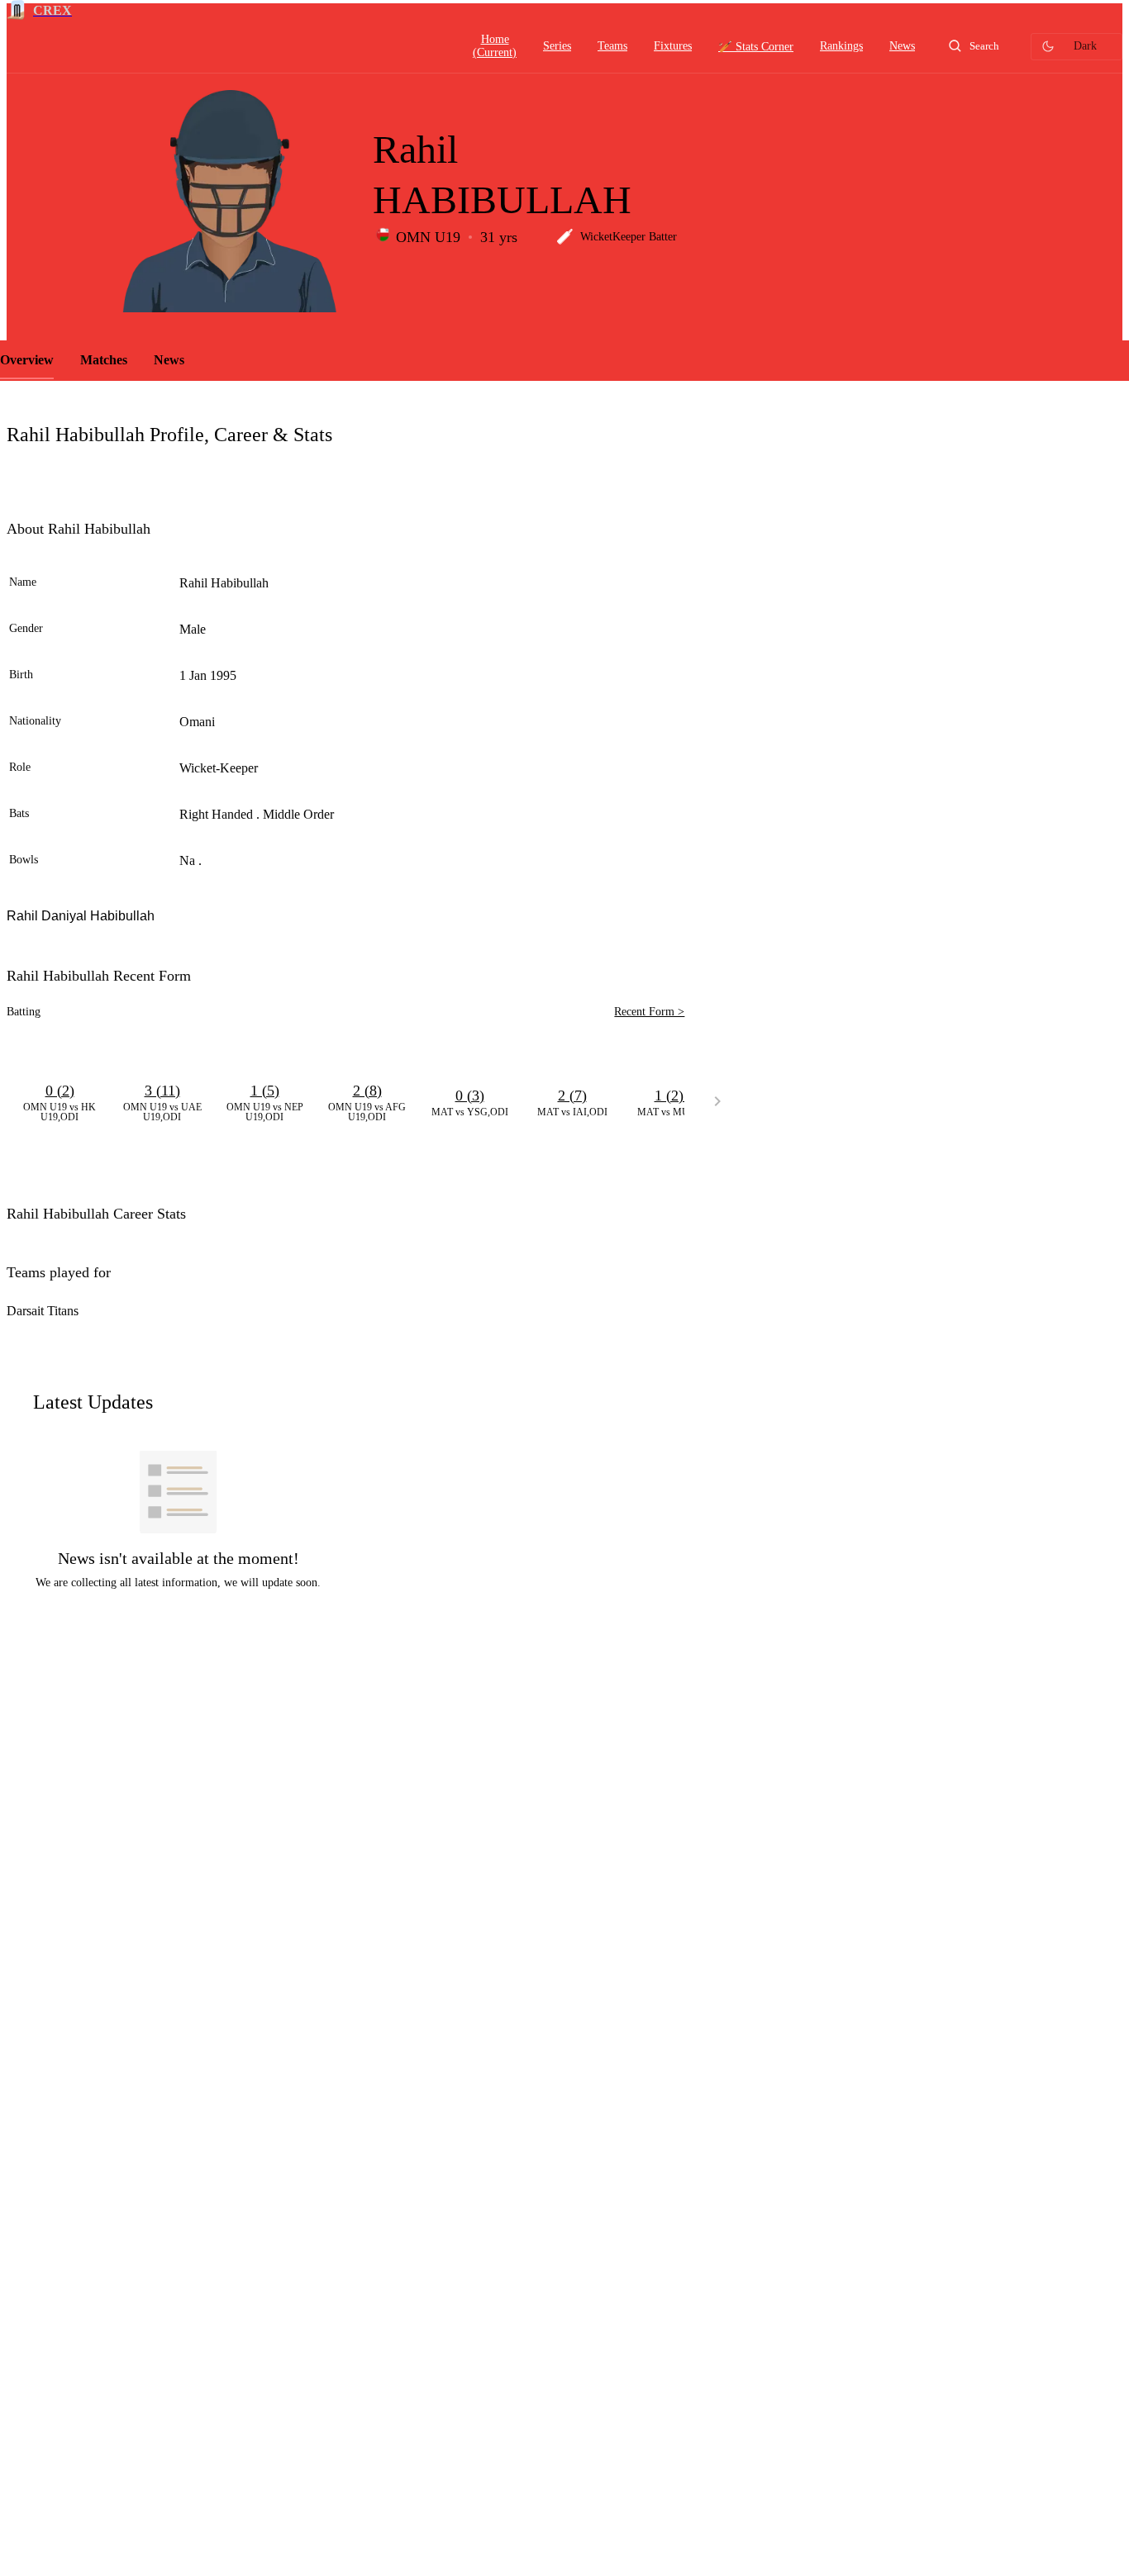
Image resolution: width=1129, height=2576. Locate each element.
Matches (104, 360)
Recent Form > (649, 1012)
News (169, 360)
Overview (27, 360)
